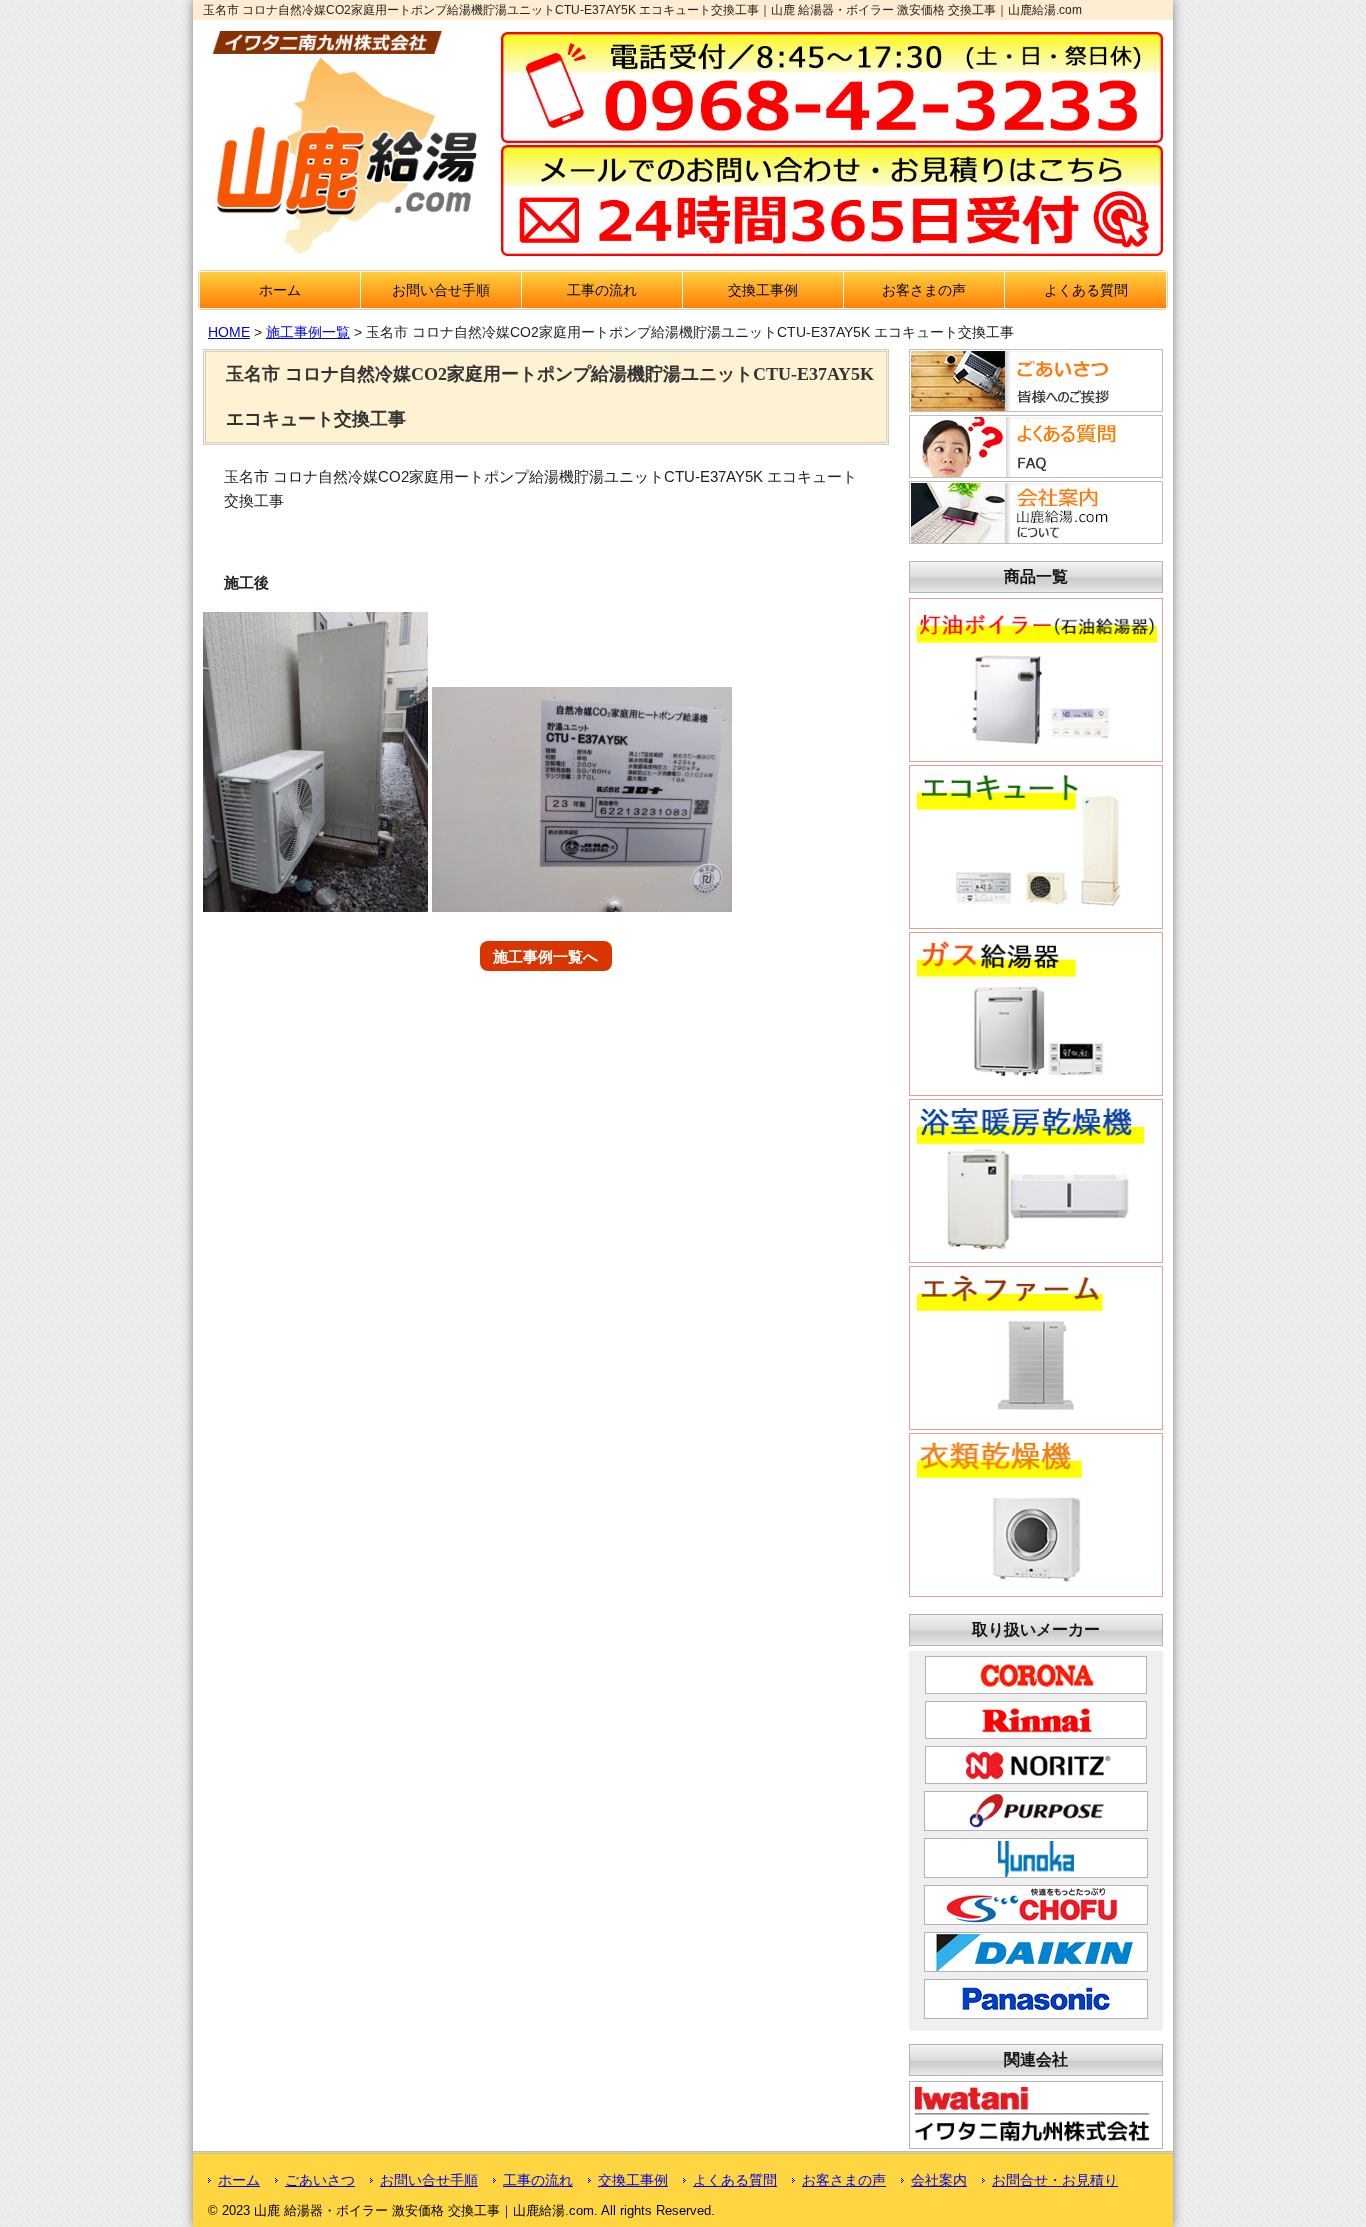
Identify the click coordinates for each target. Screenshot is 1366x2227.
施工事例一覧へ (545, 955)
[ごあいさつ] (1033, 406)
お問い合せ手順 (441, 290)
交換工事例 (763, 290)
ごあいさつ (320, 2180)
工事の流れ (602, 290)
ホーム (280, 290)
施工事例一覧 (308, 332)
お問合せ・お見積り (1055, 2180)
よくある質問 (1086, 290)
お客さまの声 (924, 290)
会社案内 (939, 2180)
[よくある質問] (1033, 472)
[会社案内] (1033, 538)
